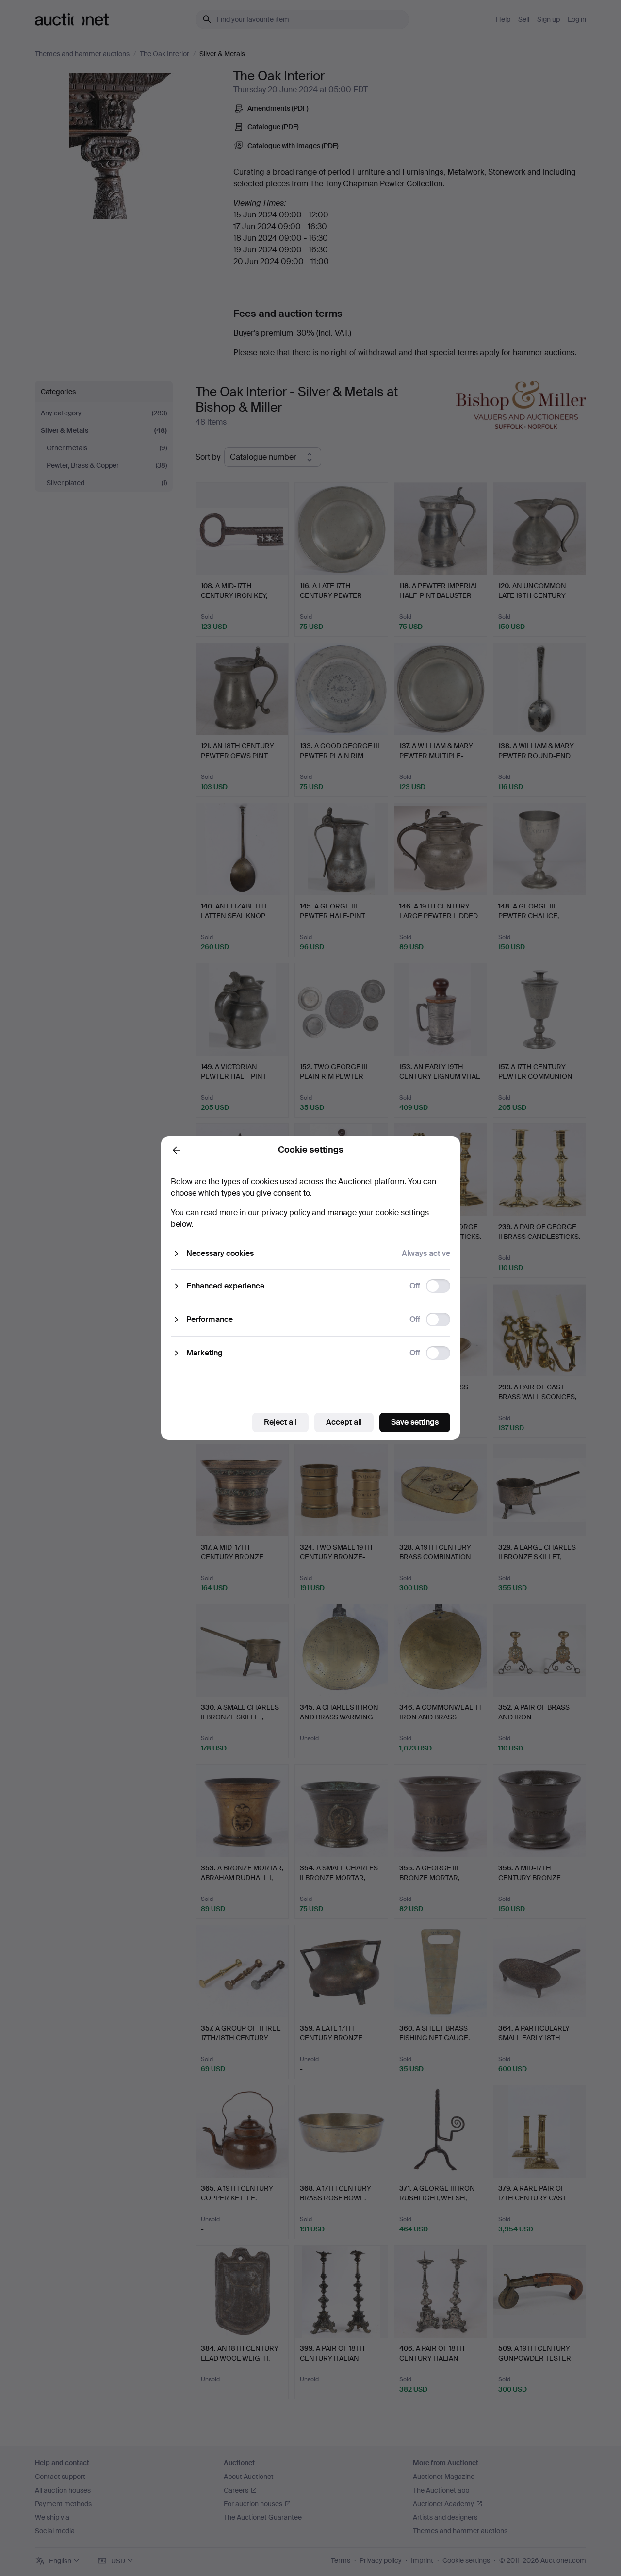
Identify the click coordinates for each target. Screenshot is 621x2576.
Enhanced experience (225, 1286)
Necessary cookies (220, 1253)
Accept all (344, 1422)
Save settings (415, 1422)
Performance (210, 1319)
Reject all (280, 1422)
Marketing (204, 1353)
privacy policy (286, 1213)
